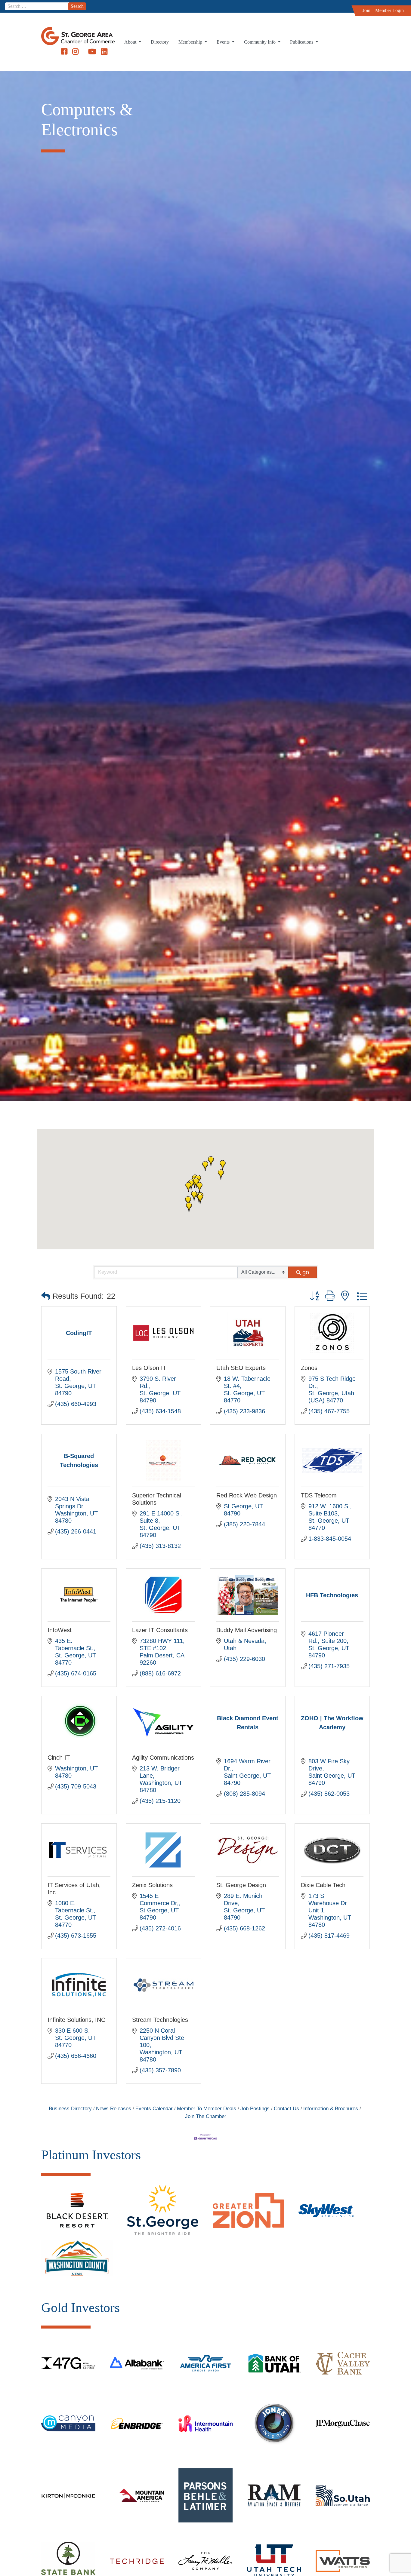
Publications (302, 42)
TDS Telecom (319, 1495)
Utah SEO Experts (241, 1368)
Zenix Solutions (152, 1885)
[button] (188, 1187)
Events (224, 42)
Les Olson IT (149, 1368)
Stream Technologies (160, 2020)
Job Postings (255, 2109)
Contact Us (286, 2109)
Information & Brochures (331, 2109)
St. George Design (241, 1885)
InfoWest (60, 1630)
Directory (160, 42)
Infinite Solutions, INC (76, 2020)
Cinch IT (59, 1758)
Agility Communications (163, 1758)
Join (366, 10)
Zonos (309, 1368)
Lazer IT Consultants (160, 1630)
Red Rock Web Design (247, 1495)
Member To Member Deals (207, 2109)
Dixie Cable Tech (323, 1885)
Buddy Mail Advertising (247, 1630)
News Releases (114, 2109)
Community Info (260, 42)
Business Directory (70, 2109)
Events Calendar (154, 2109)
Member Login (389, 10)
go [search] (306, 1272)
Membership (191, 42)
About (131, 42)
